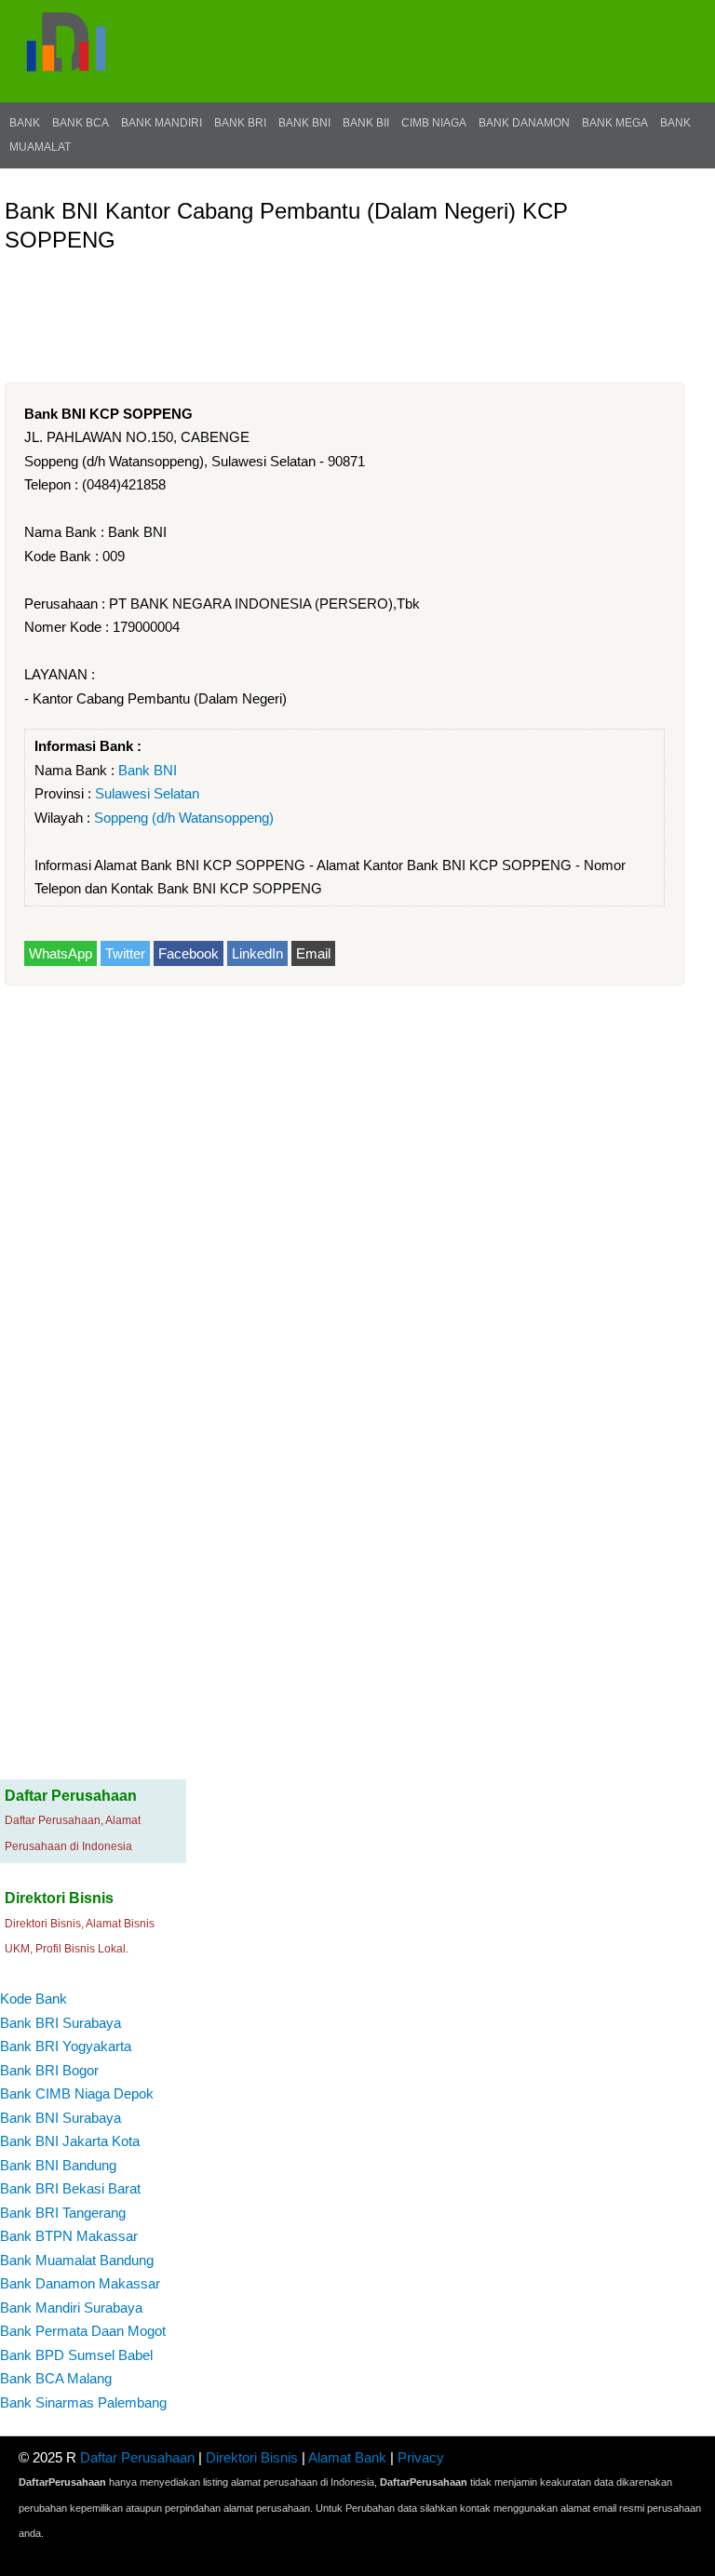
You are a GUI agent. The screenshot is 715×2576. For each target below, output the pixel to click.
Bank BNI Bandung (58, 2165)
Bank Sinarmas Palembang (83, 2402)
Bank (25, 123)
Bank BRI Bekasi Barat (70, 2188)
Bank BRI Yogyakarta (66, 2046)
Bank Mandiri (162, 123)
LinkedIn (257, 953)
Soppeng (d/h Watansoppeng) (184, 818)
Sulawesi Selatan (147, 793)
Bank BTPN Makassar (69, 2236)
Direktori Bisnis (252, 2457)
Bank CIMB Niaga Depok (77, 2093)
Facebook (189, 953)
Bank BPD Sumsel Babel (76, 2355)
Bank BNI (304, 123)
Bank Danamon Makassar (80, 2283)
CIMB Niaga (434, 123)
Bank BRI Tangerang (63, 2213)
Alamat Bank (347, 2457)
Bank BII (366, 123)
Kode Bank (34, 1999)
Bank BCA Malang (56, 2378)
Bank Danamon (524, 123)
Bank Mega (615, 123)
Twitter (125, 953)
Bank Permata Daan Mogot (83, 2331)
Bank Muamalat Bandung (77, 2260)
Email (313, 953)
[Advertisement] (344, 305)
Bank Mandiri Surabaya (71, 2308)
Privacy (421, 2457)
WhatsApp (61, 953)
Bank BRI (240, 123)
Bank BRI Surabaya (61, 2023)
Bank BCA (81, 123)
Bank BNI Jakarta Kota (70, 2141)
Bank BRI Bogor (49, 2070)
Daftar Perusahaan (137, 2457)
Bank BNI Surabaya (61, 2118)
